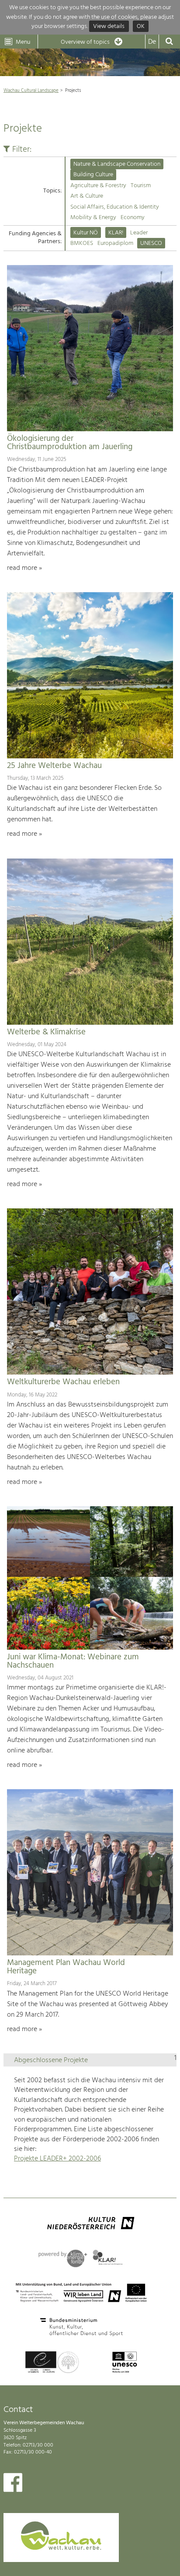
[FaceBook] (13, 2485)
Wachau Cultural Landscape (31, 91)
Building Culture (93, 175)
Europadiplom (115, 243)
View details (109, 26)
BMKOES (82, 243)
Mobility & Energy (93, 218)
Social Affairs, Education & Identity (115, 207)
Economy (133, 218)
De (152, 42)
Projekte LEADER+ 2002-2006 (57, 2159)
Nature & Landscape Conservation (117, 164)
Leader (139, 233)
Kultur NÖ (86, 233)
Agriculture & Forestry (98, 186)
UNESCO (151, 243)
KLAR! (116, 233)
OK (141, 26)
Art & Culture (87, 196)
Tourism (141, 186)
